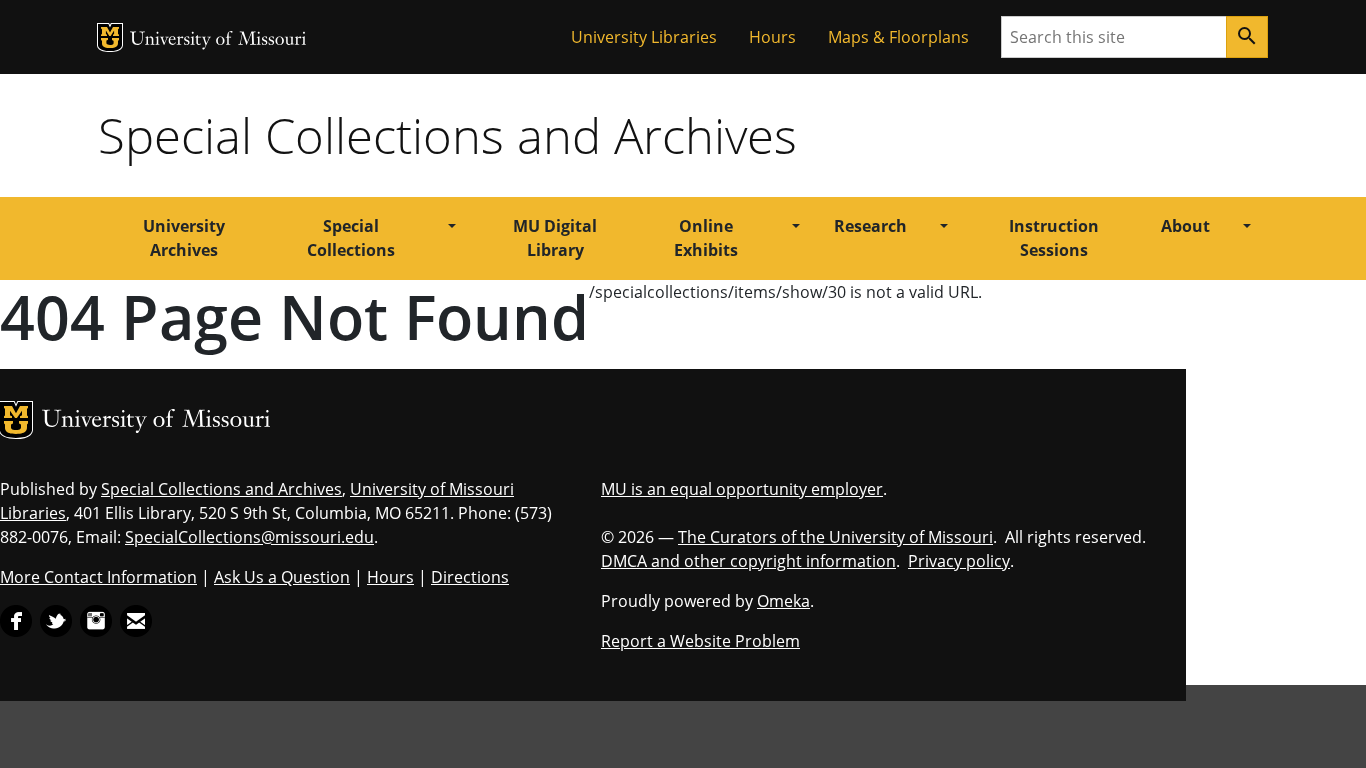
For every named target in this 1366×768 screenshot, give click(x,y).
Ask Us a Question (282, 577)
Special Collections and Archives (447, 135)
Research (870, 226)
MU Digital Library (555, 238)
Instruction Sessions (1054, 238)
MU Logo (110, 37)
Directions (470, 577)
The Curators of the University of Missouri (835, 537)
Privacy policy (959, 561)
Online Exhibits (706, 238)
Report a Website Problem (700, 641)
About (1185, 226)
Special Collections (351, 238)
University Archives (184, 238)
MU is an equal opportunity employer (742, 489)
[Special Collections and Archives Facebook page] (16, 619)
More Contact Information (98, 577)
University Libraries (644, 37)
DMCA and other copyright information (748, 561)
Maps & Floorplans (898, 37)
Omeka (783, 601)
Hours (772, 37)
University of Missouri (218, 40)
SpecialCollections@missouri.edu (249, 537)
